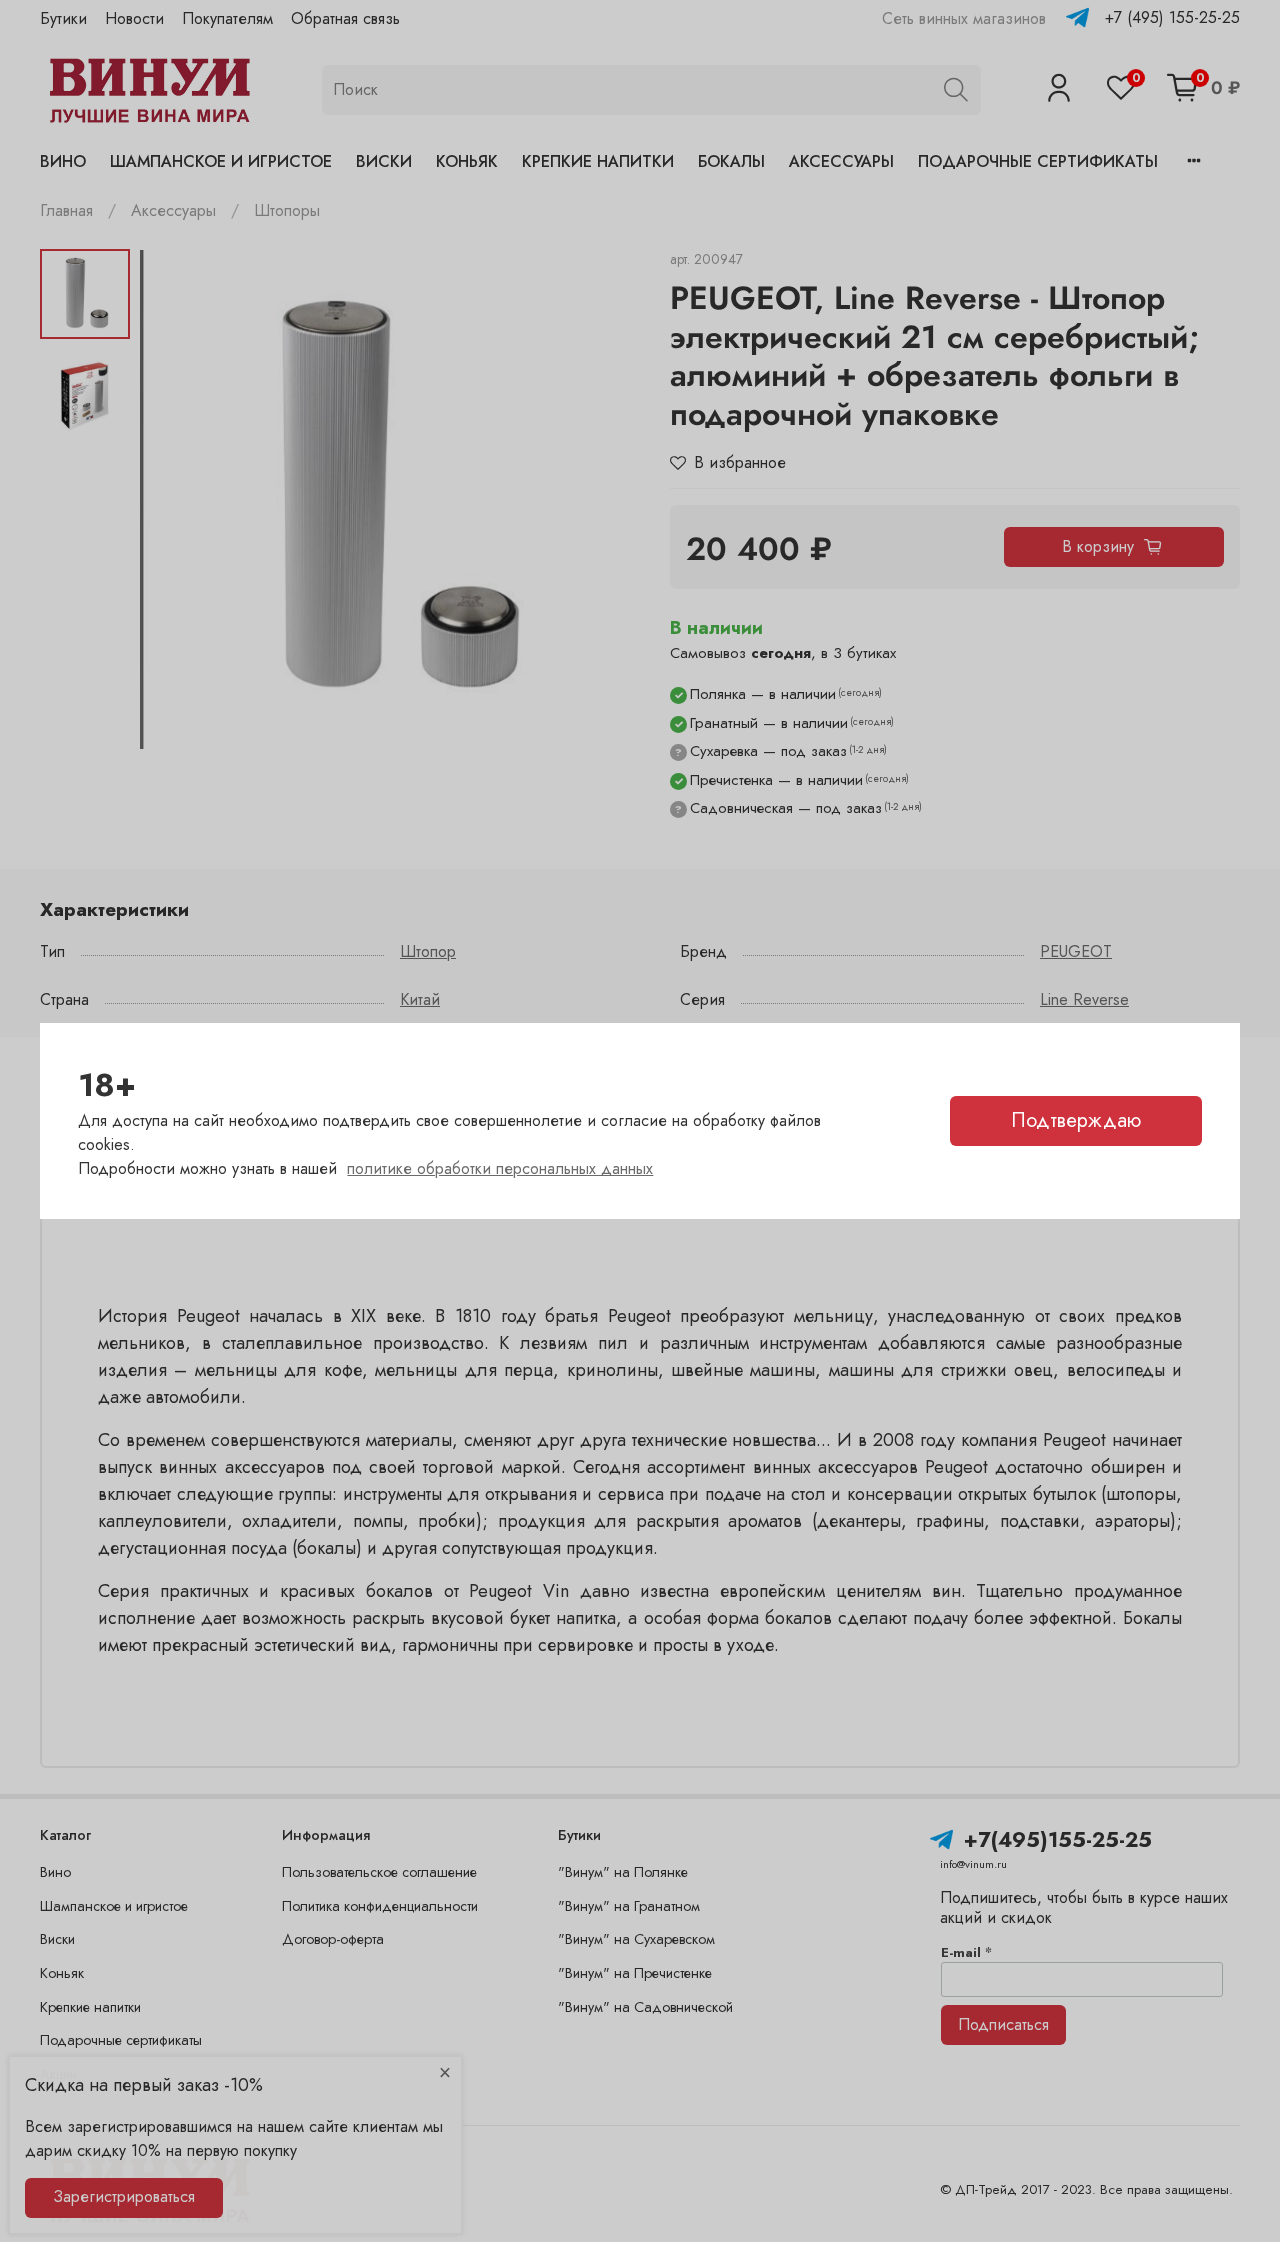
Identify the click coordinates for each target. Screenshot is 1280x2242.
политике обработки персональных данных (500, 1168)
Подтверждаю (1076, 1120)
